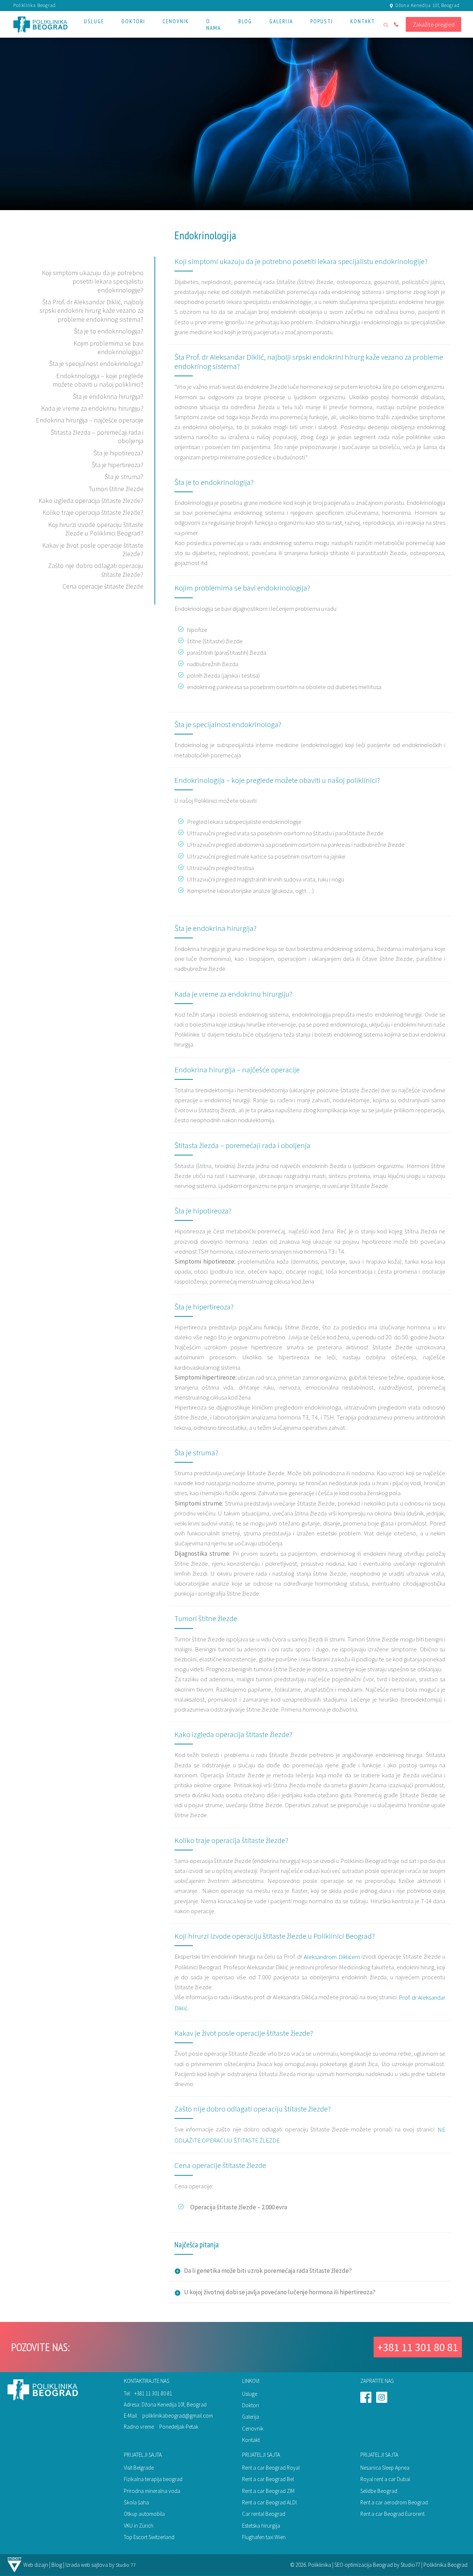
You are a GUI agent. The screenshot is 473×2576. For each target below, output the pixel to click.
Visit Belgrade (139, 2468)
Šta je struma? (124, 477)
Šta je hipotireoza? (118, 453)
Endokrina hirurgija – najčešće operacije (90, 420)
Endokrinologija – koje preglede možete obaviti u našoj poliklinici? (98, 380)
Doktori (251, 2405)
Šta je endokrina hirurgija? (108, 396)
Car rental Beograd (264, 2514)
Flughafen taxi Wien (264, 2537)
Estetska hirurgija (261, 2526)
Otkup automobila (144, 2514)
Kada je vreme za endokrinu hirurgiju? (92, 408)
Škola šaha (136, 2502)
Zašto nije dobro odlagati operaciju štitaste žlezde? (253, 2109)
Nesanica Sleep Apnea (385, 2468)
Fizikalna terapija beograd (153, 2479)
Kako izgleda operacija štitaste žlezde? (91, 501)
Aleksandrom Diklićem (332, 1957)
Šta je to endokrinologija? (109, 331)
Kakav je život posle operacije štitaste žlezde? (244, 2033)
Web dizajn (36, 2565)
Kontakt (251, 2440)
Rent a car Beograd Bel (268, 2479)
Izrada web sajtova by (91, 2565)
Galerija (251, 2417)
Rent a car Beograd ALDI (269, 2502)
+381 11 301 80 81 (418, 2347)
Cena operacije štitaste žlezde (103, 586)
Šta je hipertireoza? (118, 465)
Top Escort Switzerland (149, 2537)
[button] (94, 24)
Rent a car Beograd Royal (271, 2468)
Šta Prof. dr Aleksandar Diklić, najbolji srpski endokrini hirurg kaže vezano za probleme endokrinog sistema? (91, 311)
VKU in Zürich (139, 2526)
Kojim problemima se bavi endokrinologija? (108, 347)
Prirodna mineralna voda (152, 2491)
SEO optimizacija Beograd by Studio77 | (379, 2565)
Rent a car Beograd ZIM (268, 2491)
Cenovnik (253, 2428)
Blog (57, 2565)
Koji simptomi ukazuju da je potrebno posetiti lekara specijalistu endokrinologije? (93, 281)
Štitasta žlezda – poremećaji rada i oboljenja (242, 1145)
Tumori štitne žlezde (116, 488)
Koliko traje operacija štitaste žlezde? (93, 512)
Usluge (250, 2394)
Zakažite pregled (434, 24)
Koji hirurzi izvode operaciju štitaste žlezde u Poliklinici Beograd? (96, 529)
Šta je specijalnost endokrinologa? (96, 364)
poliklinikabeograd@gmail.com (178, 2416)
